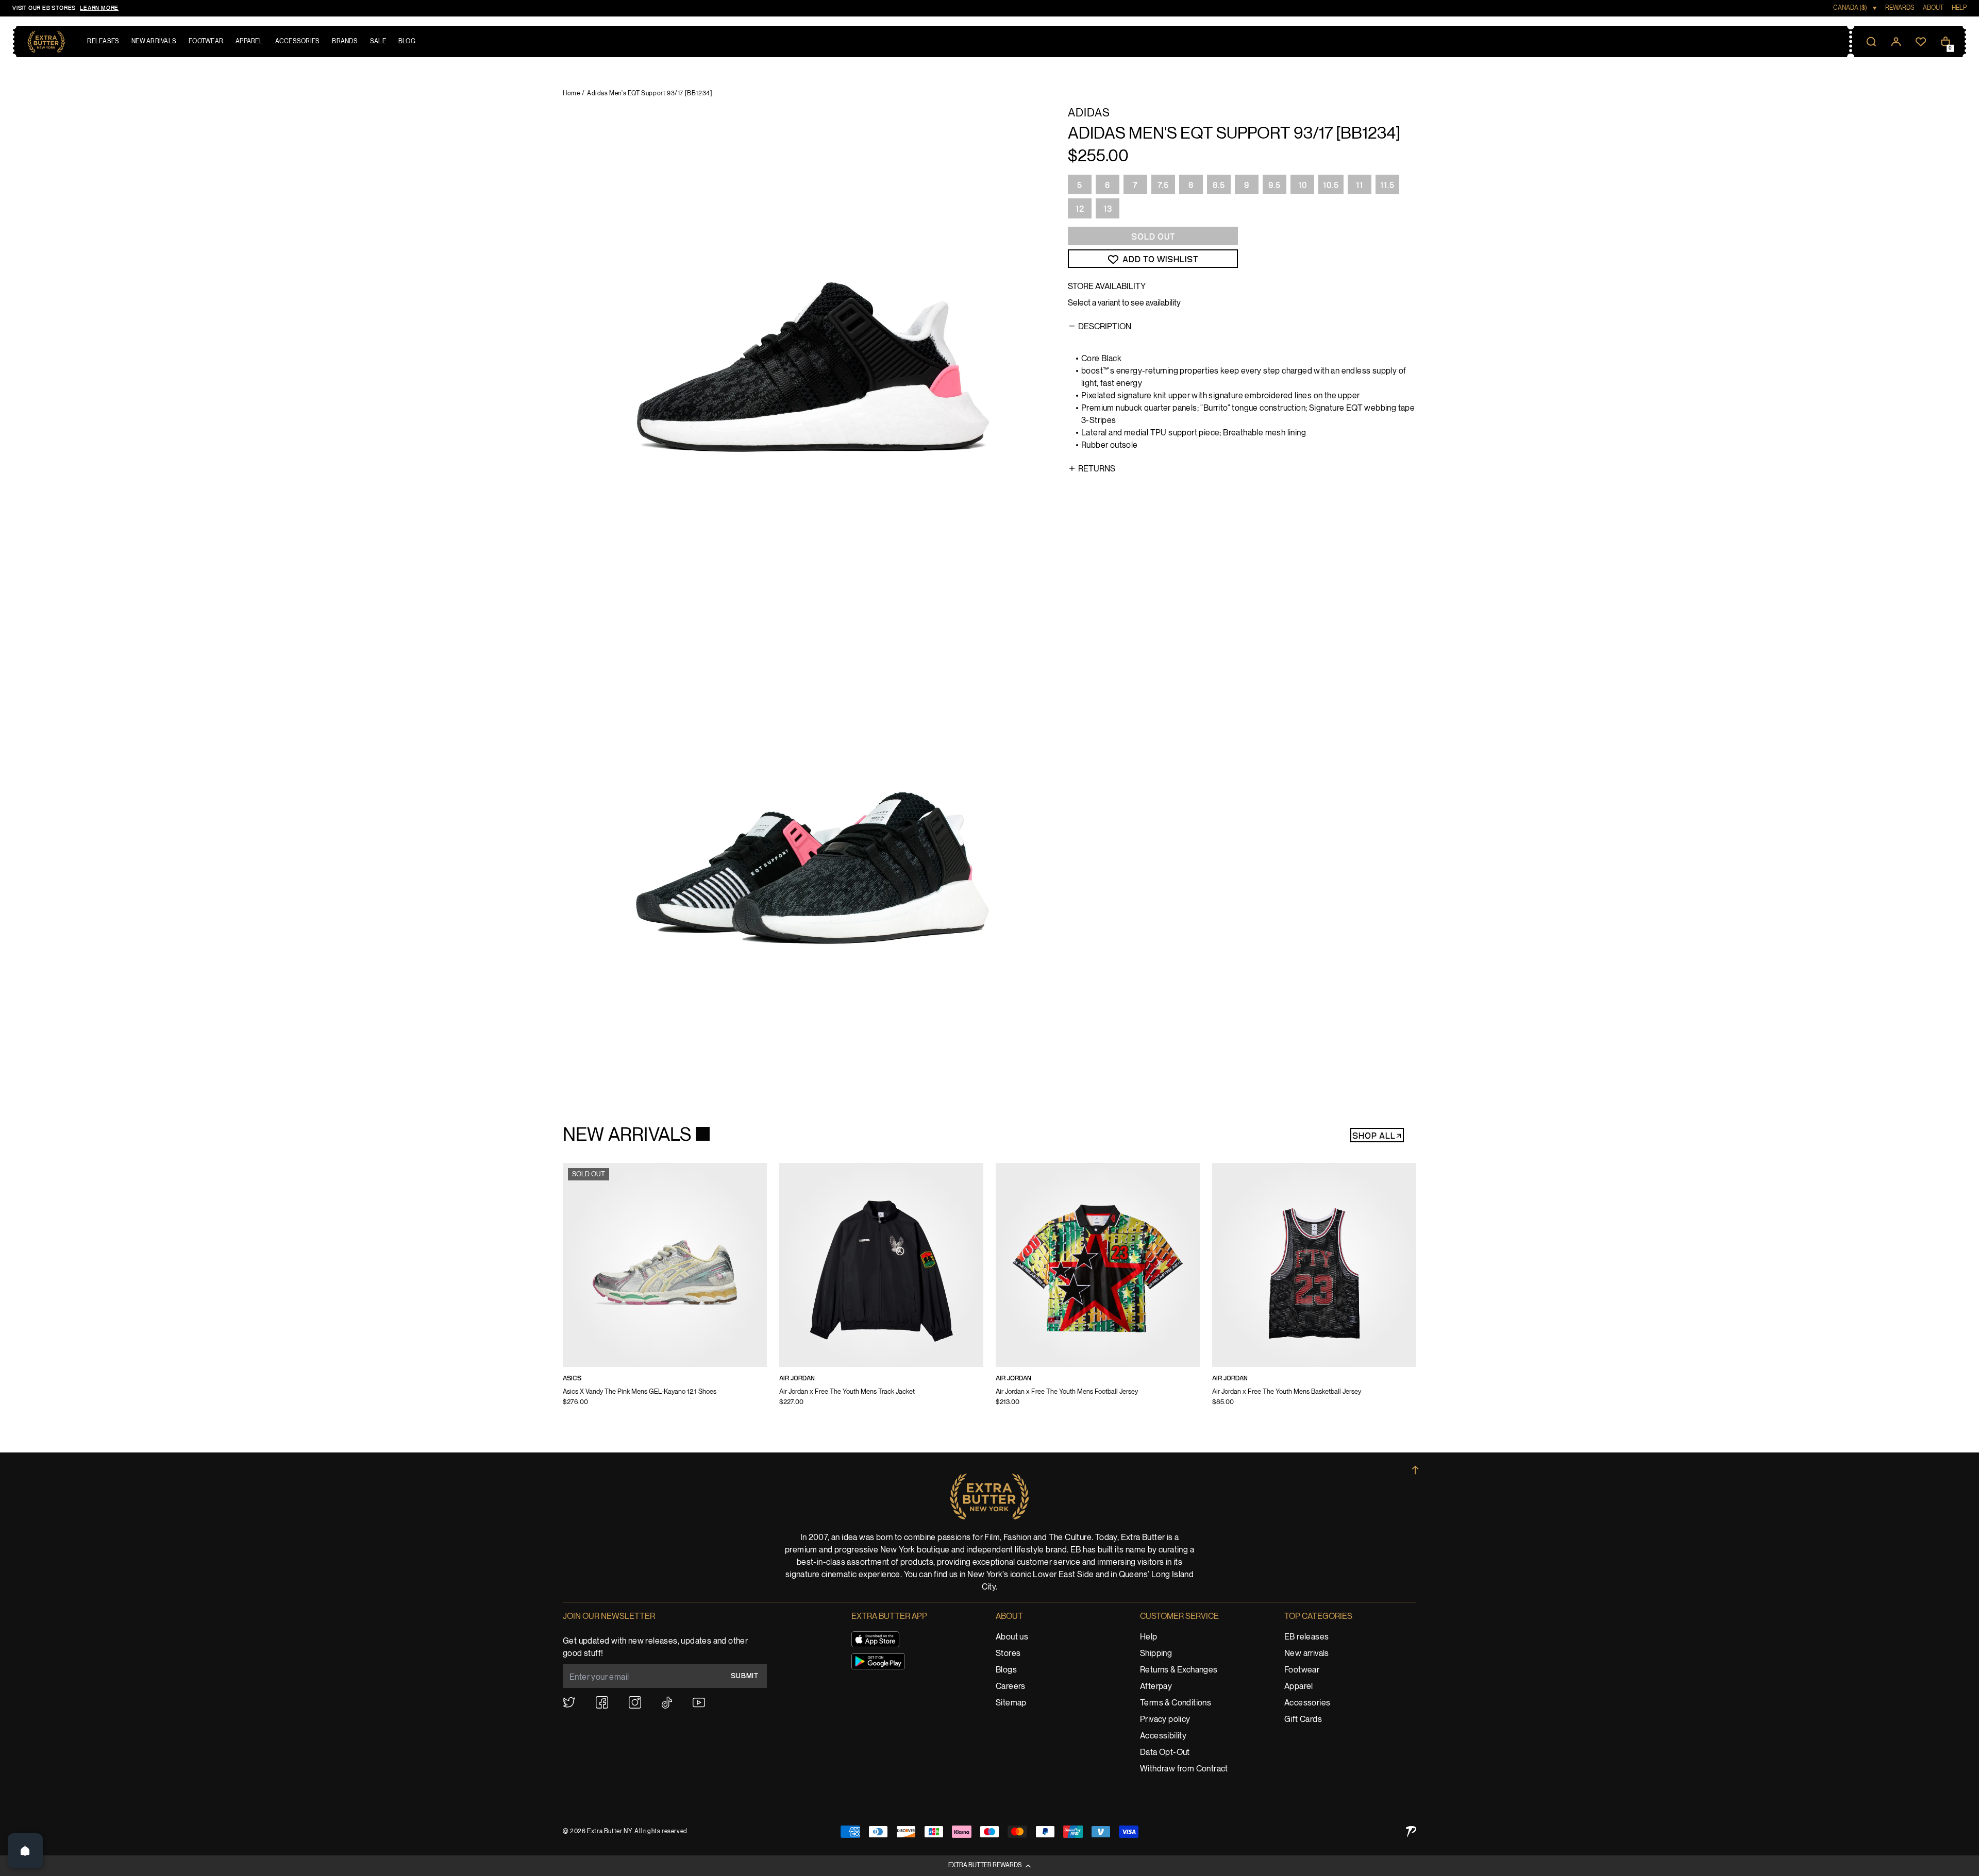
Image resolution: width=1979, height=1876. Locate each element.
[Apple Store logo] (875, 1639)
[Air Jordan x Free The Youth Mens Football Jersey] (1098, 1291)
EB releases (1306, 1637)
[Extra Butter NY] (46, 42)
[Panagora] (1411, 1831)
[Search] (1871, 42)
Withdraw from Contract (1184, 1769)
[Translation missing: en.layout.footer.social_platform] (569, 1702)
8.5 (1219, 185)
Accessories (1307, 1703)
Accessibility (1163, 1736)
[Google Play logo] (878, 1661)
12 (1080, 209)
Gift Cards (1303, 1720)
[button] (989, 1866)
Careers (1011, 1687)
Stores (1008, 1654)
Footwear (1302, 1670)
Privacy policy (1165, 1720)
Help (1149, 1637)
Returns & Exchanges (1179, 1670)
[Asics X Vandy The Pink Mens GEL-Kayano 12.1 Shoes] (665, 1291)
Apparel (1299, 1687)
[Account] (1896, 42)
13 (1108, 209)
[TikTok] (667, 1703)
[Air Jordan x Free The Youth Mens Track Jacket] (881, 1291)
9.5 (1274, 185)
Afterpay (1156, 1687)
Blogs (1006, 1670)
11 (1360, 185)
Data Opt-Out (1165, 1753)
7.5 (1163, 185)
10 (1303, 185)
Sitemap (1011, 1703)
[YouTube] (699, 1703)
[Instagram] (635, 1702)
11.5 (1387, 185)
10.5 (1331, 185)
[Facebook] (602, 1702)
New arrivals (1307, 1654)
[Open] (25, 1851)
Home (571, 94)
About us (1012, 1637)
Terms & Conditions (1176, 1703)
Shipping (1156, 1654)
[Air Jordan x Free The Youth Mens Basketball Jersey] (1314, 1291)
